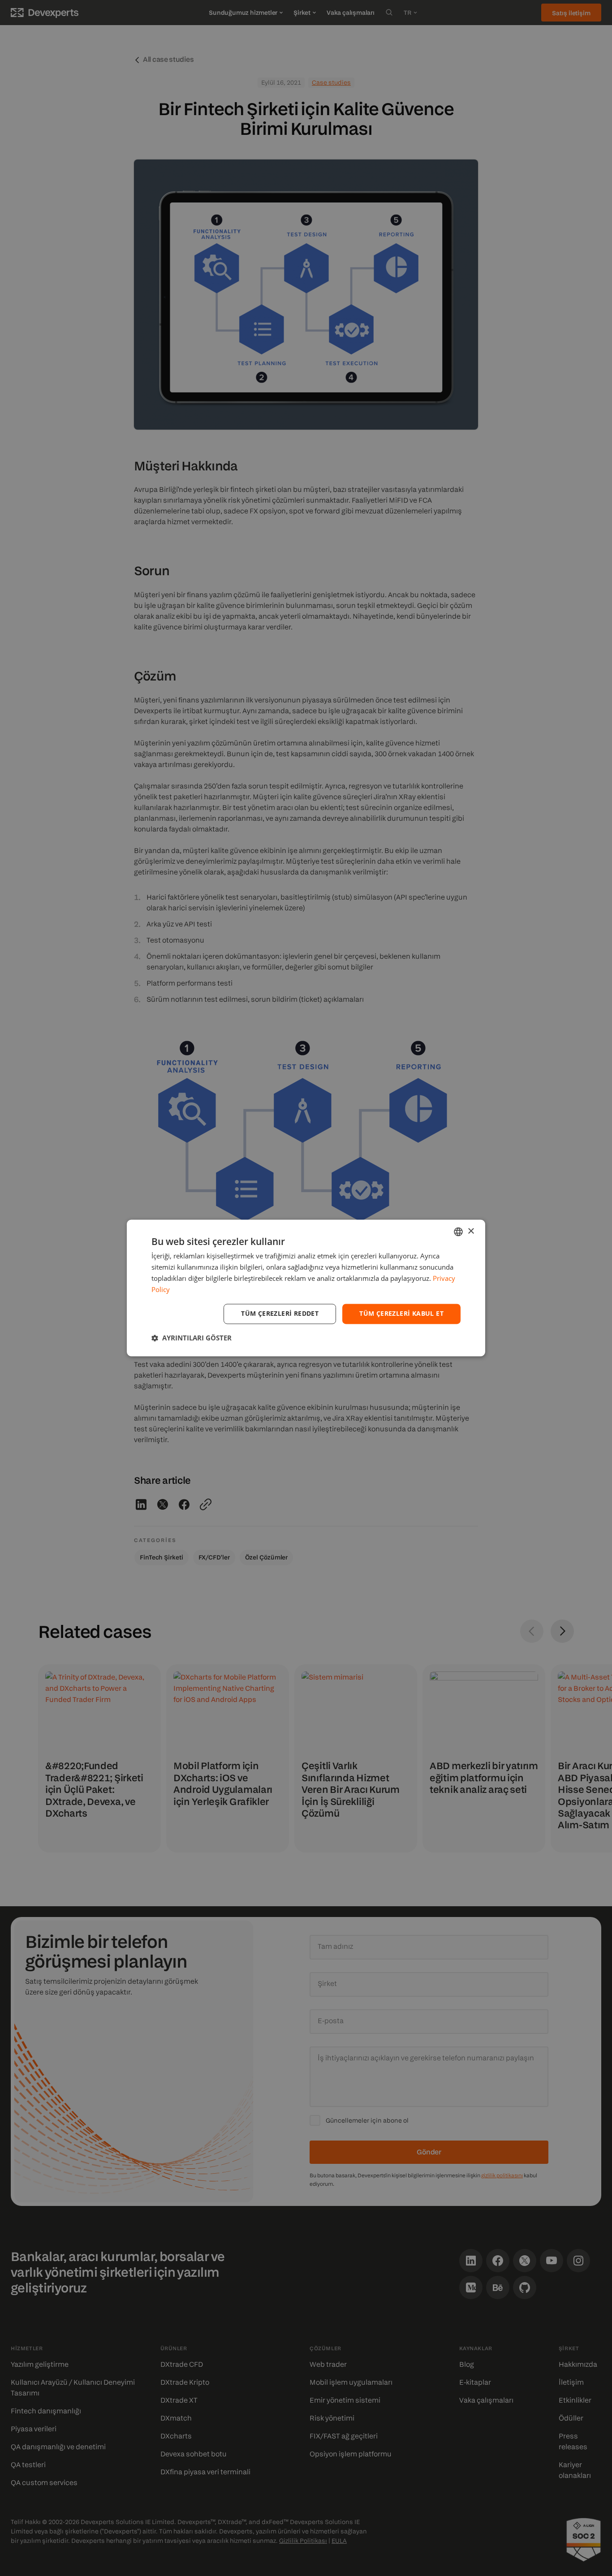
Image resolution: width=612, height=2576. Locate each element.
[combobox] (458, 1232)
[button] (192, 1338)
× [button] (471, 1231)
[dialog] (306, 1288)
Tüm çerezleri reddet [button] (280, 1314)
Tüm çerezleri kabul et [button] (401, 1314)
